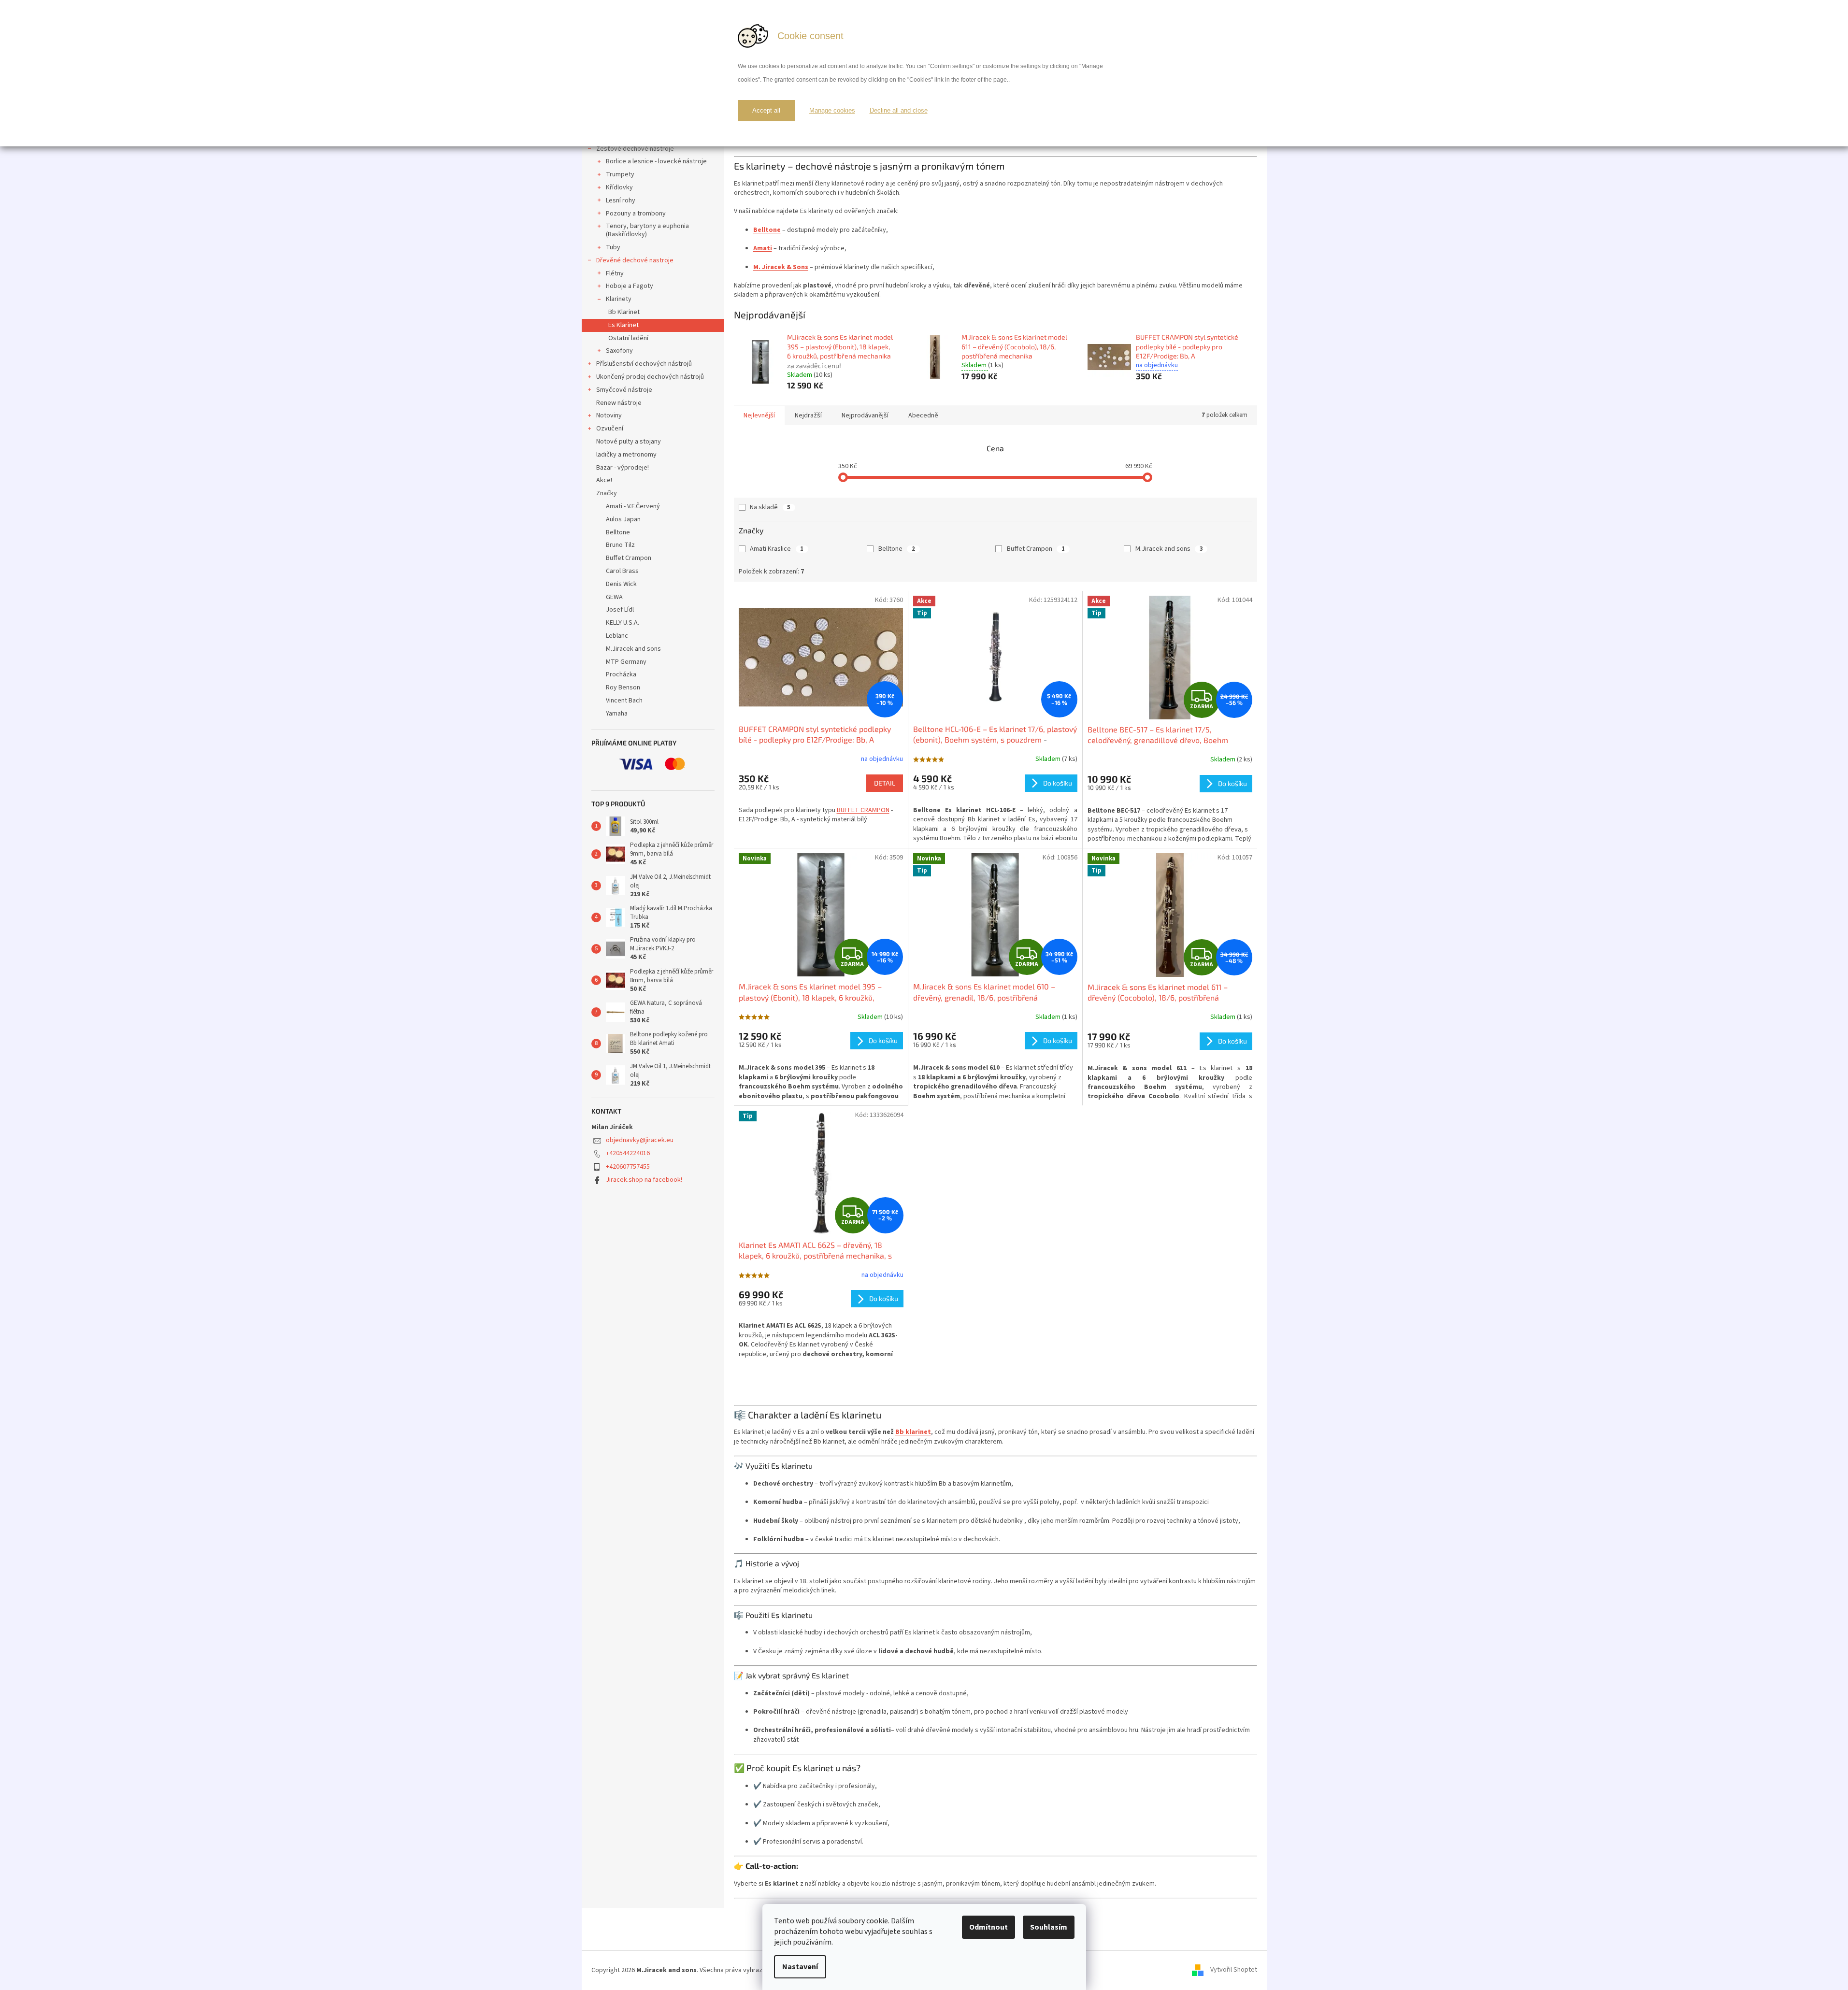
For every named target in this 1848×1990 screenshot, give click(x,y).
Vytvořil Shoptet (1234, 1970)
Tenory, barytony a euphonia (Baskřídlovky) (647, 230)
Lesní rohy (621, 200)
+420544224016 (628, 1153)
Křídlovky (619, 187)
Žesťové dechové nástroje (635, 149)
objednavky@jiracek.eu (640, 1140)
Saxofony (619, 351)
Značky (607, 493)
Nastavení (800, 1967)
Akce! (604, 480)
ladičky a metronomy (626, 455)
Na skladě (770, 507)
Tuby (613, 247)
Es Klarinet (623, 325)
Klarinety (619, 299)
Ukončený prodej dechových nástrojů (650, 377)
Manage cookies (832, 110)
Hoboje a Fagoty (630, 286)
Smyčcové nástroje (624, 390)
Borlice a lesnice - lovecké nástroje (656, 161)
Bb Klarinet (624, 312)
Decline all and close (899, 110)
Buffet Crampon (1036, 549)
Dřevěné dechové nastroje (635, 260)
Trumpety (620, 174)
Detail (885, 783)
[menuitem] (653, 507)
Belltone (897, 549)
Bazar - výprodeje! (623, 468)
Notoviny (609, 415)
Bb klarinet (913, 1432)
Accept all (766, 110)
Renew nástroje (619, 403)
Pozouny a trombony (636, 214)
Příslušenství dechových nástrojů (644, 364)
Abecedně (923, 415)
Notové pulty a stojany (629, 442)
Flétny (615, 273)
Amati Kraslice (777, 549)
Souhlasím (1049, 1927)
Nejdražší (808, 415)
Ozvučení (610, 429)
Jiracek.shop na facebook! (644, 1180)
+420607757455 (628, 1167)
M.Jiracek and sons (1169, 549)
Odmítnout (988, 1927)
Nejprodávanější (865, 415)
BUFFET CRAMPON (863, 810)
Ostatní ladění (628, 338)
